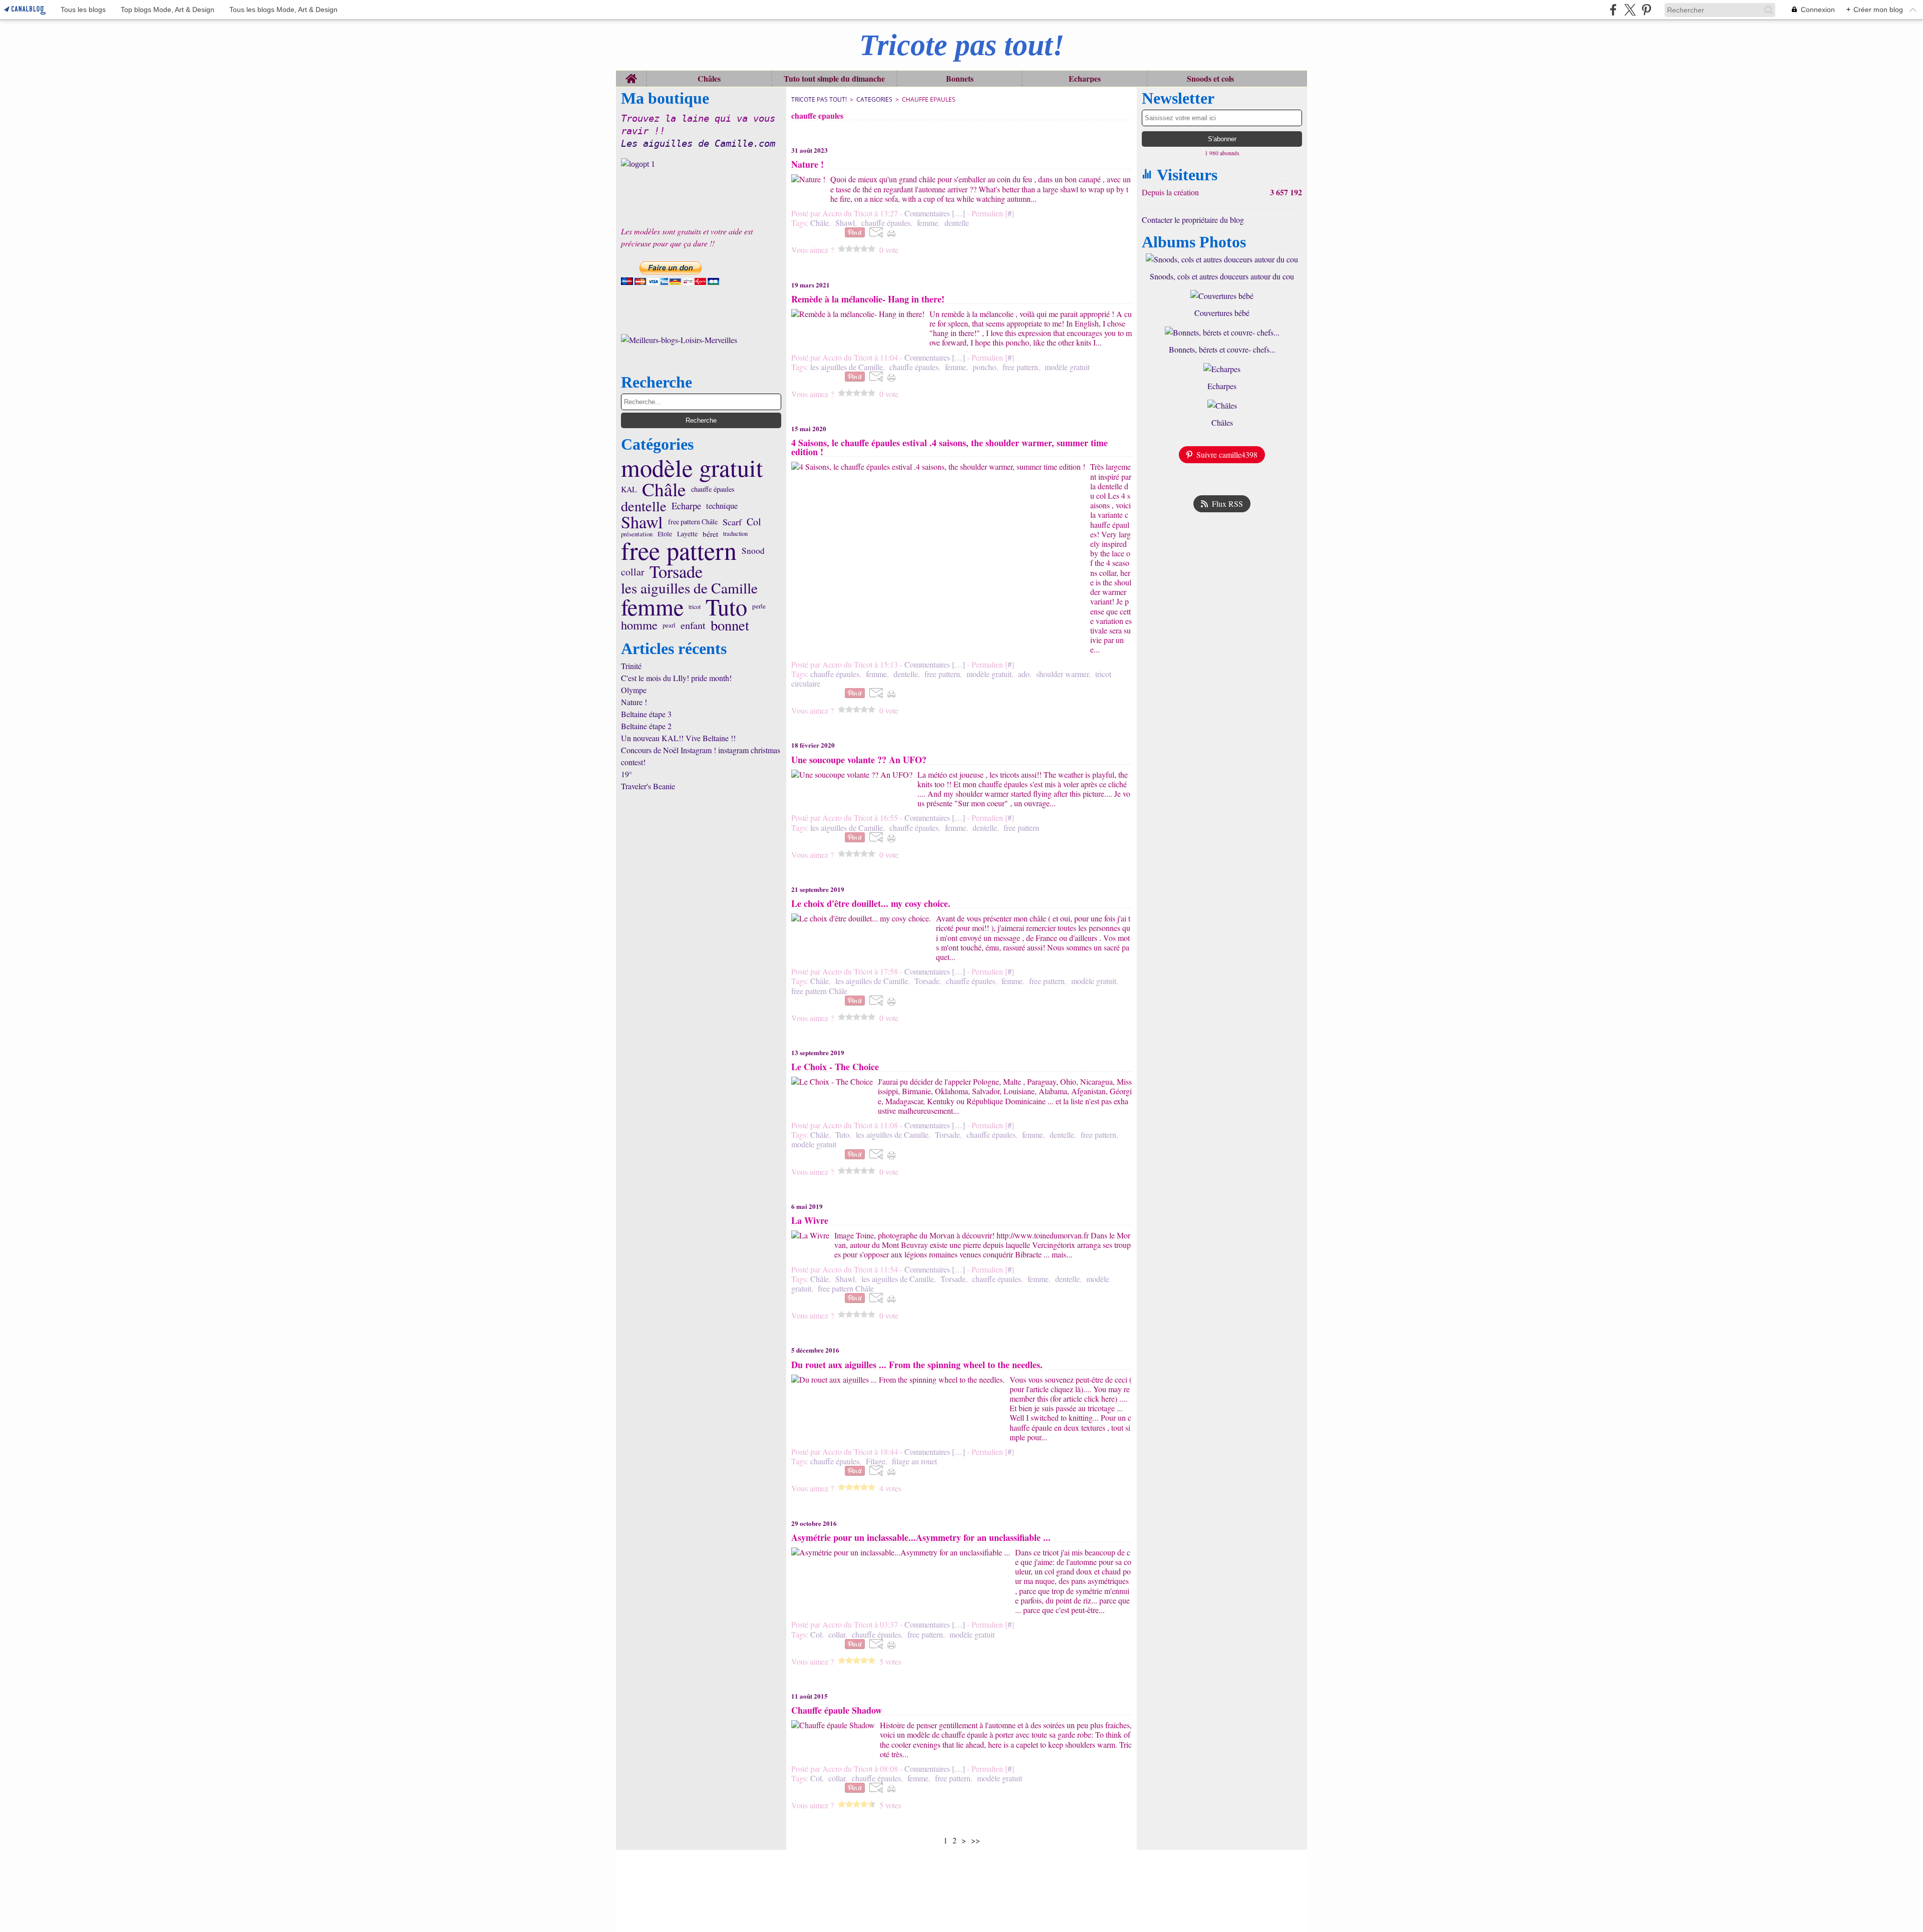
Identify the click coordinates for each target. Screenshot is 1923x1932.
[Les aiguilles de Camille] (701, 164)
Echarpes (1085, 79)
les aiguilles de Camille (689, 588)
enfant (693, 625)
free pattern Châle (693, 522)
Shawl (642, 522)
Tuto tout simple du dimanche (834, 79)
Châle (664, 490)
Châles (709, 79)
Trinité (631, 666)
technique (722, 506)
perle (759, 606)
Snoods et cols (1210, 79)
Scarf (732, 522)
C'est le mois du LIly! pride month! (676, 678)
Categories (874, 99)
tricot (695, 606)
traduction (735, 534)
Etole (665, 534)
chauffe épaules (713, 490)
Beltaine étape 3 (646, 714)
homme (639, 625)
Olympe (634, 690)
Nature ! (634, 702)
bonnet (730, 625)
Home (631, 75)
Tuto (726, 606)
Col (754, 522)
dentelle (644, 506)
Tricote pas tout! (819, 99)
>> (976, 1840)
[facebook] (1613, 10)
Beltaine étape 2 (646, 726)
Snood (753, 551)
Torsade (676, 571)
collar (633, 572)
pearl (669, 625)
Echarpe (686, 506)
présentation (637, 534)
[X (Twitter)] (1630, 10)
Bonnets (960, 79)
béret (710, 534)
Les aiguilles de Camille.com (698, 143)
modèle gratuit (692, 468)
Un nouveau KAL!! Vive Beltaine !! (678, 738)
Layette (687, 534)
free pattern (679, 550)
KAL (629, 489)
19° (626, 774)
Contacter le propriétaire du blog (1193, 220)
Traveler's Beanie (648, 786)
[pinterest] (1646, 10)
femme (652, 606)
